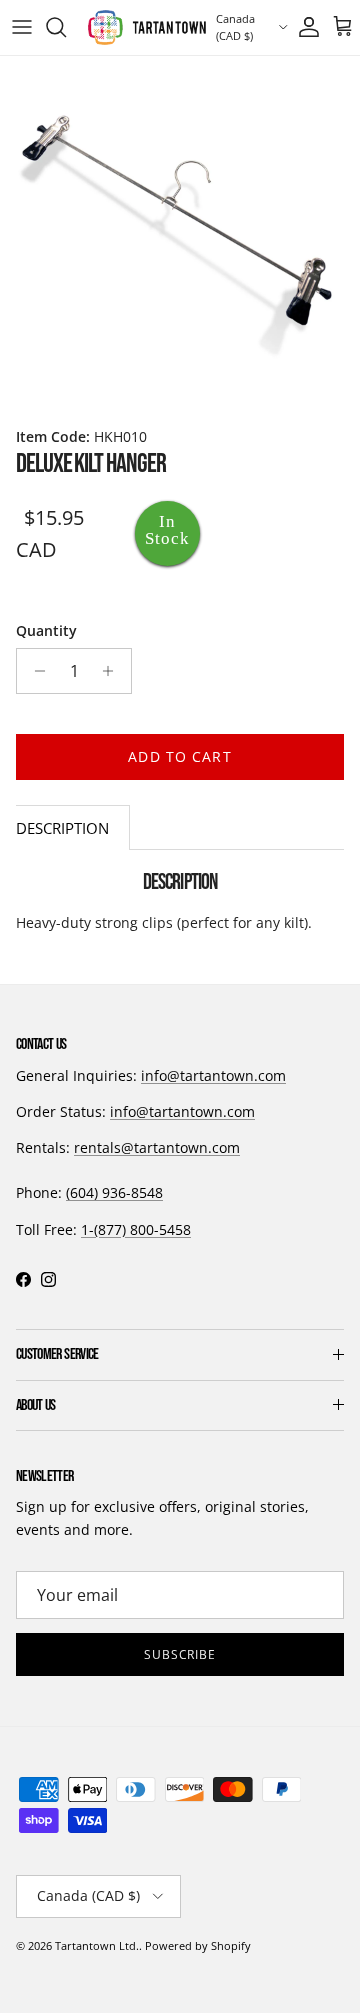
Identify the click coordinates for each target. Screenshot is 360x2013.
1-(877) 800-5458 (136, 1229)
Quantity (46, 630)
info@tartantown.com (213, 1075)
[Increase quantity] (113, 671)
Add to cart (179, 756)
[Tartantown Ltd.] (147, 27)
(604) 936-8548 (114, 1192)
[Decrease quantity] (34, 671)
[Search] (66, 27)
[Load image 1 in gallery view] (180, 236)
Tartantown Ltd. (97, 1945)
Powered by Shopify (198, 1945)
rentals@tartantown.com (157, 1147)
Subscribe (180, 1654)
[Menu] (22, 27)
